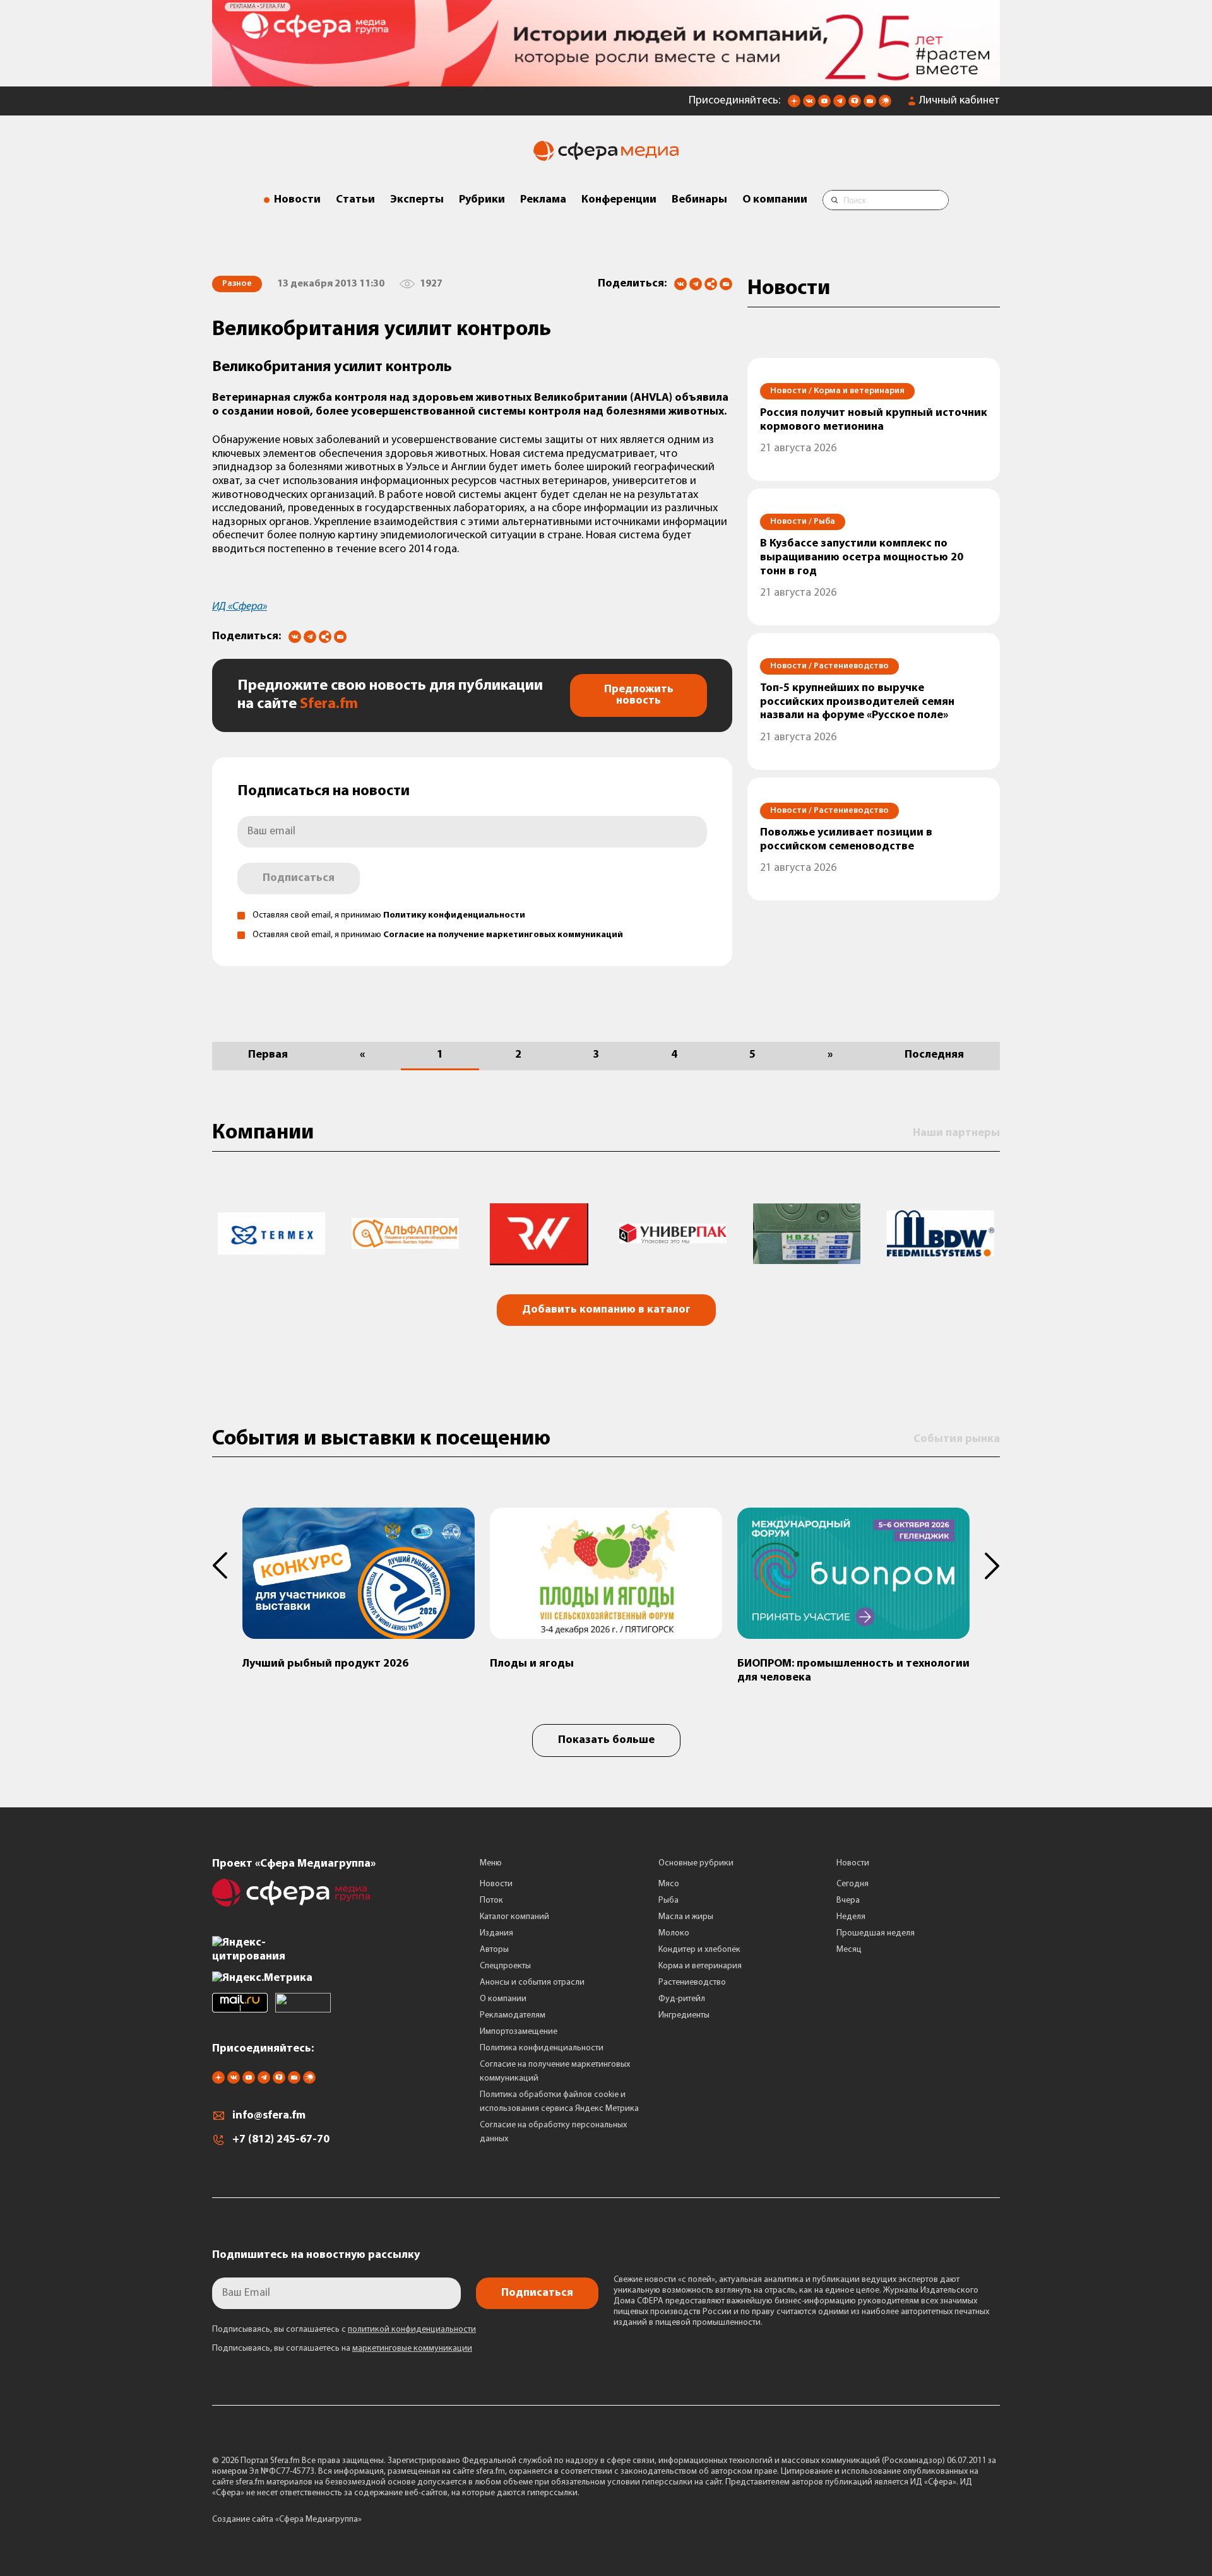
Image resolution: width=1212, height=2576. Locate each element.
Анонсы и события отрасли (532, 1982)
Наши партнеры (956, 1133)
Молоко (674, 1933)
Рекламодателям (513, 2015)
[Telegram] (696, 284)
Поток (491, 1900)
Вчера (848, 1900)
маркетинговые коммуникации (412, 2349)
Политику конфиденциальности (454, 915)
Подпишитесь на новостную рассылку (316, 2255)
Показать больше (606, 1740)
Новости (297, 200)
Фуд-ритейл (682, 1999)
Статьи (355, 200)
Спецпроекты (505, 1966)
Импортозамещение (519, 2032)
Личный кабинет (959, 101)
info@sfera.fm (269, 2116)
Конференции (619, 200)
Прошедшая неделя (876, 1933)
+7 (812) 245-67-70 (281, 2140)
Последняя (934, 1055)
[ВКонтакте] (680, 284)
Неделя (851, 1917)
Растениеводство (692, 1982)
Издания (496, 1933)
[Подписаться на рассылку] (870, 105)
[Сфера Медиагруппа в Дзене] (794, 105)
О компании (775, 200)
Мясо (669, 1884)
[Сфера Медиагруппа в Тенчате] (855, 105)
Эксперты (417, 200)
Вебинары (699, 200)
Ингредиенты (684, 2015)
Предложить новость (639, 695)
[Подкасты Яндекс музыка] (885, 105)
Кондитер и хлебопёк (699, 1950)
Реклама (543, 200)
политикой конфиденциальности (412, 2330)
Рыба (668, 1900)
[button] (227, 1566)
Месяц (849, 1950)
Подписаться (299, 878)
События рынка (957, 1439)
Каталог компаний (514, 1917)
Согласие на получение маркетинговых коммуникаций (503, 935)
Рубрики (482, 200)
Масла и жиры (686, 1917)
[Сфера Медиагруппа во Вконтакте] (809, 105)
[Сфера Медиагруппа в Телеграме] (840, 105)
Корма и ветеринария (700, 1966)
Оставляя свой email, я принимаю (389, 915)
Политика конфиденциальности (542, 2048)
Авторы (494, 1950)
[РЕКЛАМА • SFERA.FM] (606, 80)
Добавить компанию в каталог (606, 1310)
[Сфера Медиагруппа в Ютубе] (824, 105)
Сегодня (853, 1884)
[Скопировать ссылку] (711, 285)
